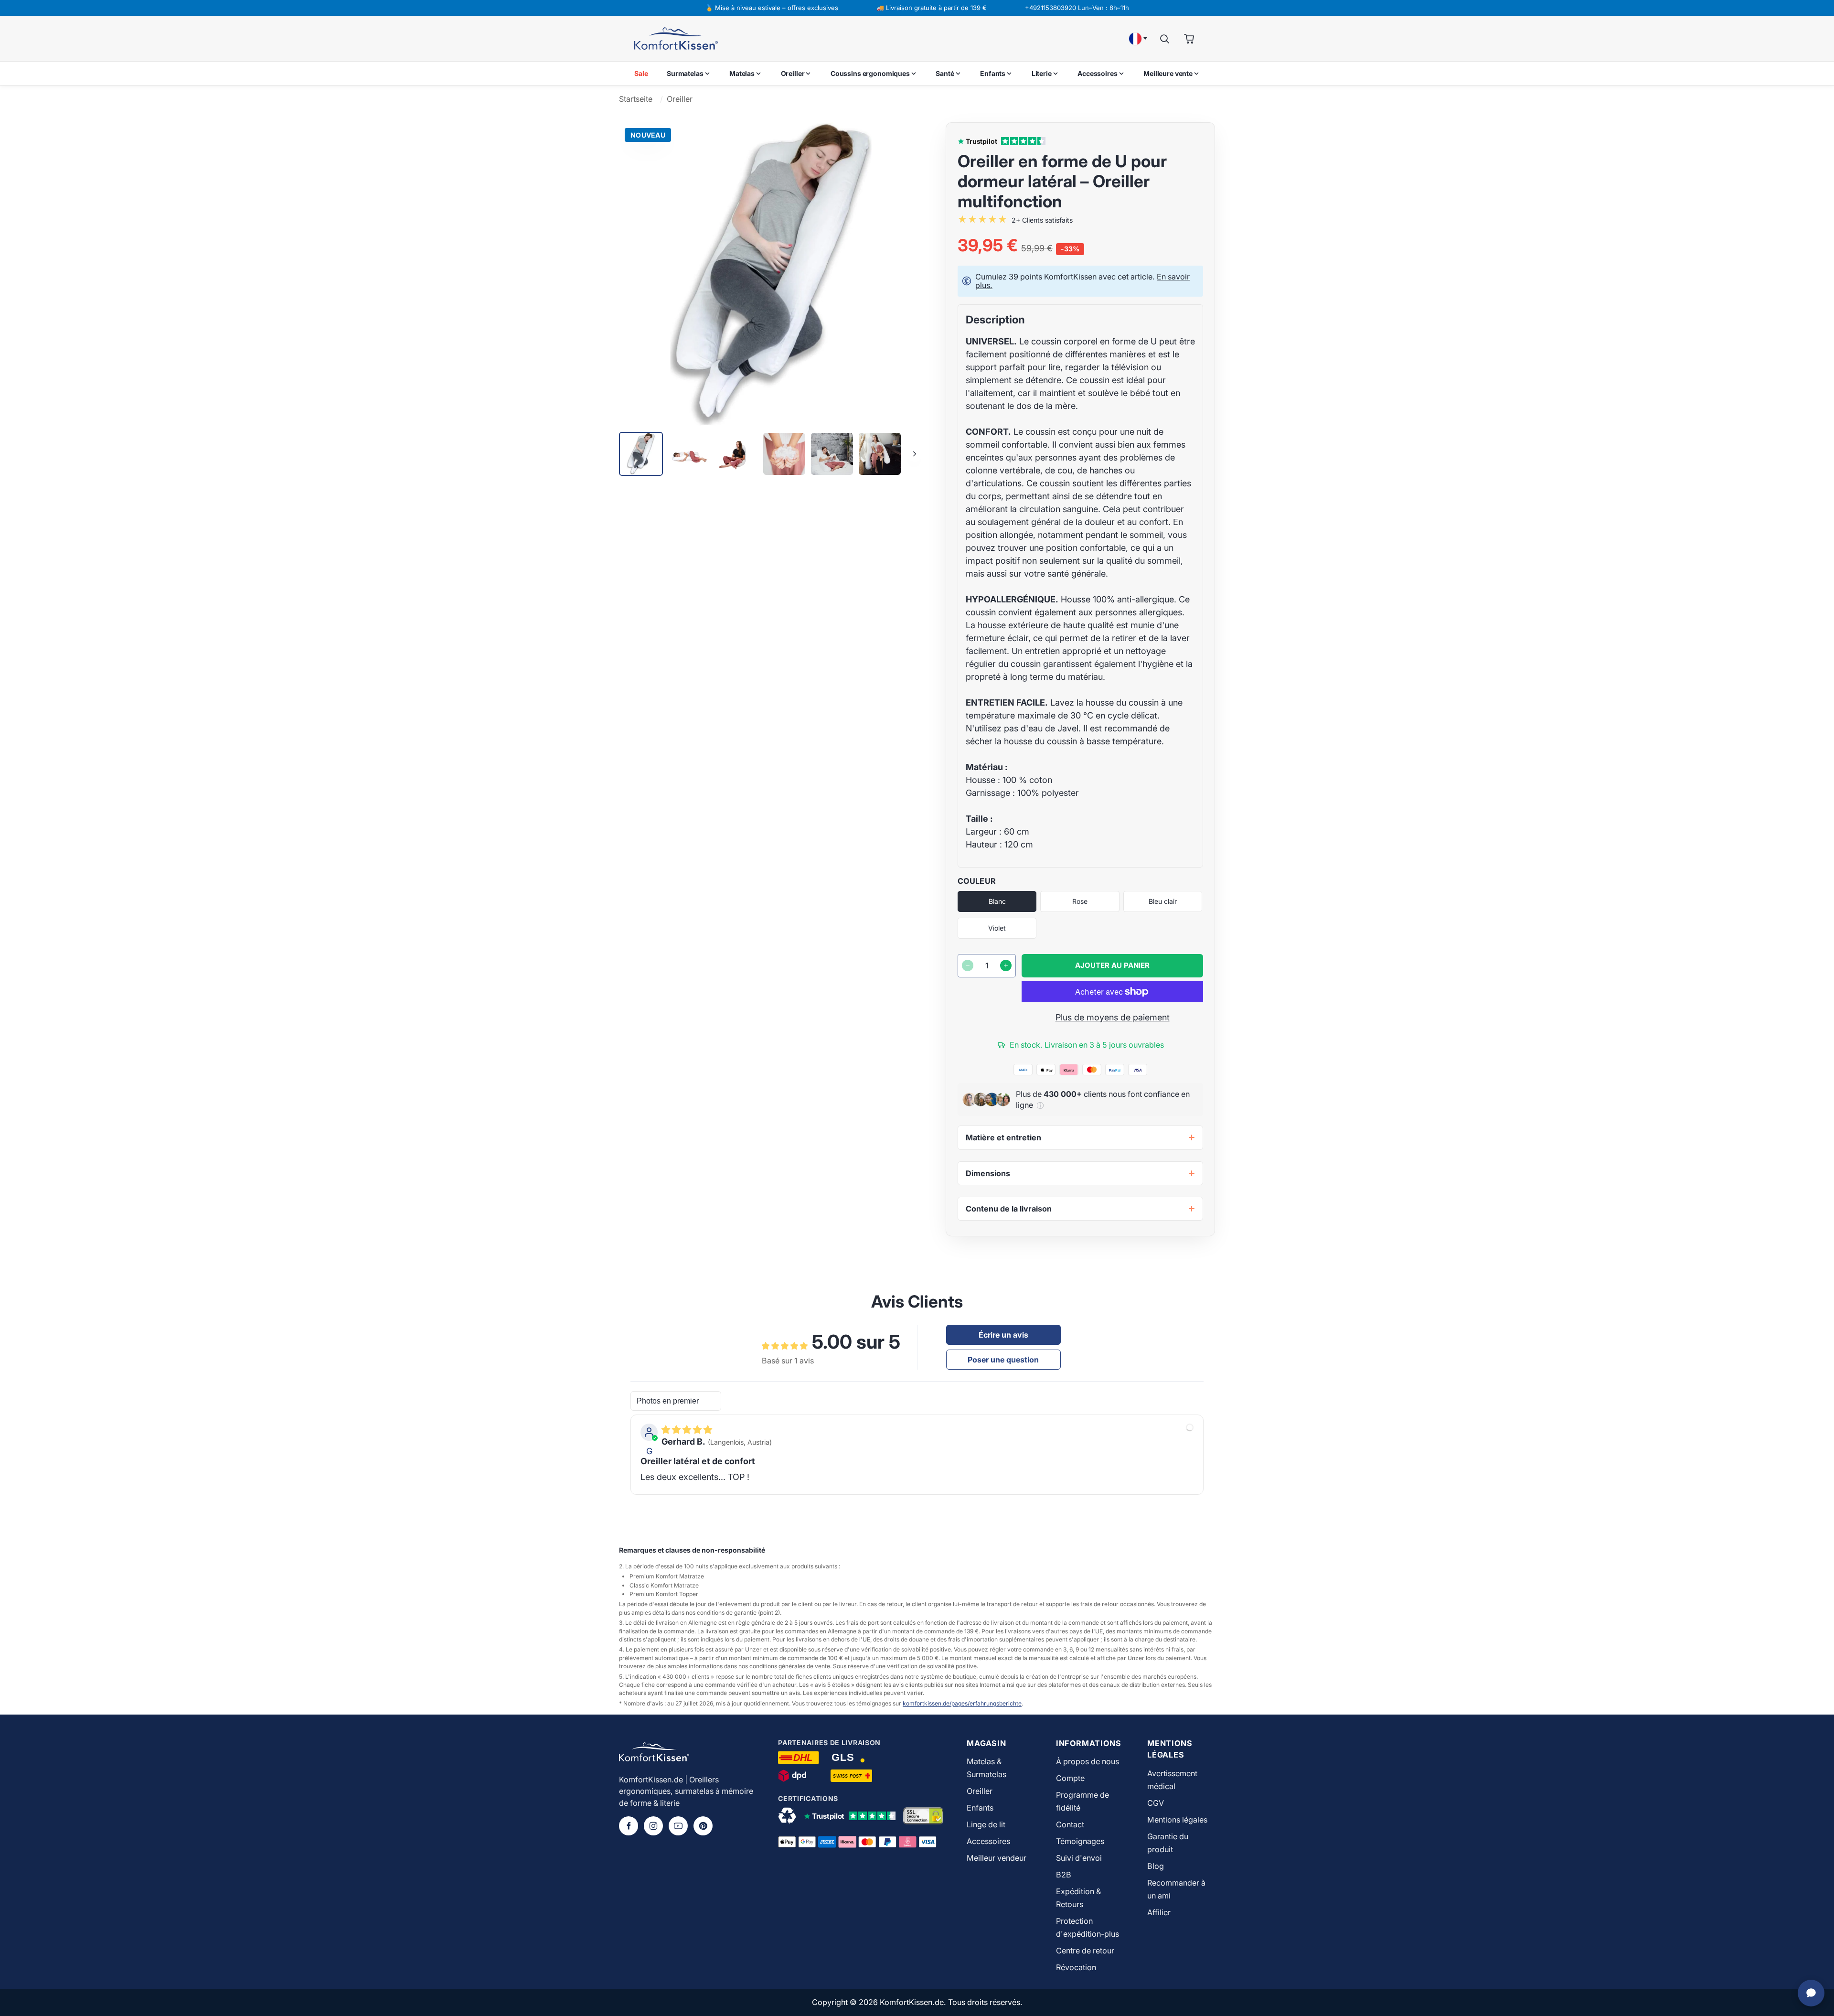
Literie (1042, 73)
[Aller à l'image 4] (784, 454)
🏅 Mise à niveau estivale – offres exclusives (772, 8)
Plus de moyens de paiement (1113, 1017)
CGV (1156, 1803)
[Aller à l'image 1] (641, 454)
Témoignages (1080, 1841)
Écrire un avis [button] (1003, 1335)
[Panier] (1189, 39)
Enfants (993, 73)
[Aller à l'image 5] (832, 454)
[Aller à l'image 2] (689, 454)
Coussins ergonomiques (870, 73)
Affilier (1159, 1912)
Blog (1156, 1866)
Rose (1080, 901)
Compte (1070, 1778)
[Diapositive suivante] (915, 454)
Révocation (1076, 1967)
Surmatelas (685, 73)
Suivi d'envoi (1079, 1858)
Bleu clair (1163, 901)
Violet (997, 928)
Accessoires (1097, 73)
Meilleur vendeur (997, 1858)
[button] (1040, 1105)
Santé (945, 73)
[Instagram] (653, 1826)
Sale (641, 73)
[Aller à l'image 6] (880, 454)
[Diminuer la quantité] (968, 965)
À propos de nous (1088, 1761)
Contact (1070, 1824)
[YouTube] (678, 1826)
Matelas (742, 73)
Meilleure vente (1168, 73)
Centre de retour (1085, 1951)
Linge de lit (986, 1824)
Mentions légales (1177, 1820)
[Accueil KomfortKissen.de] (676, 39)
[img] (687, 1430)
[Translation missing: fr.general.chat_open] (1811, 1993)
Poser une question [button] (1003, 1360)
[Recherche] (1164, 39)
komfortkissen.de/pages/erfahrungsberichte (962, 1703)
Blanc (997, 901)
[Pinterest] (703, 1826)
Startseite (636, 99)
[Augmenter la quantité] (1006, 965)
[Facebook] (629, 1826)
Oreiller (793, 73)
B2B (1064, 1875)
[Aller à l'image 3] (736, 454)
